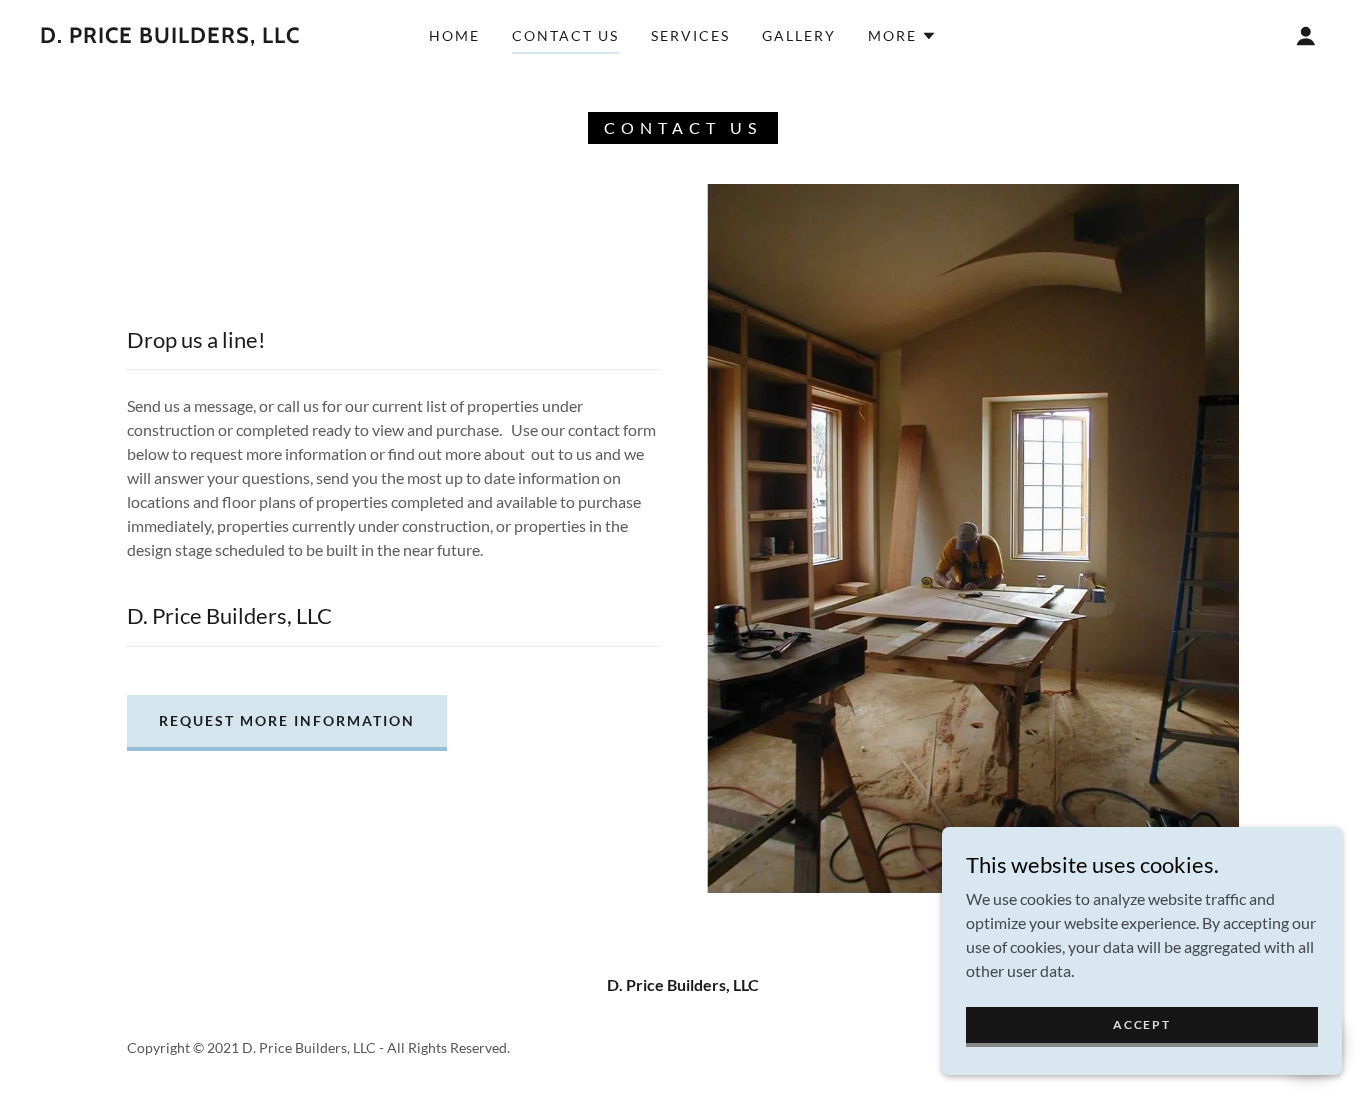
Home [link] (454, 35)
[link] (170, 36)
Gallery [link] (799, 35)
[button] (902, 36)
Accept (1141, 1024)
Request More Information (287, 720)
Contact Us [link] (565, 35)
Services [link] (690, 35)
